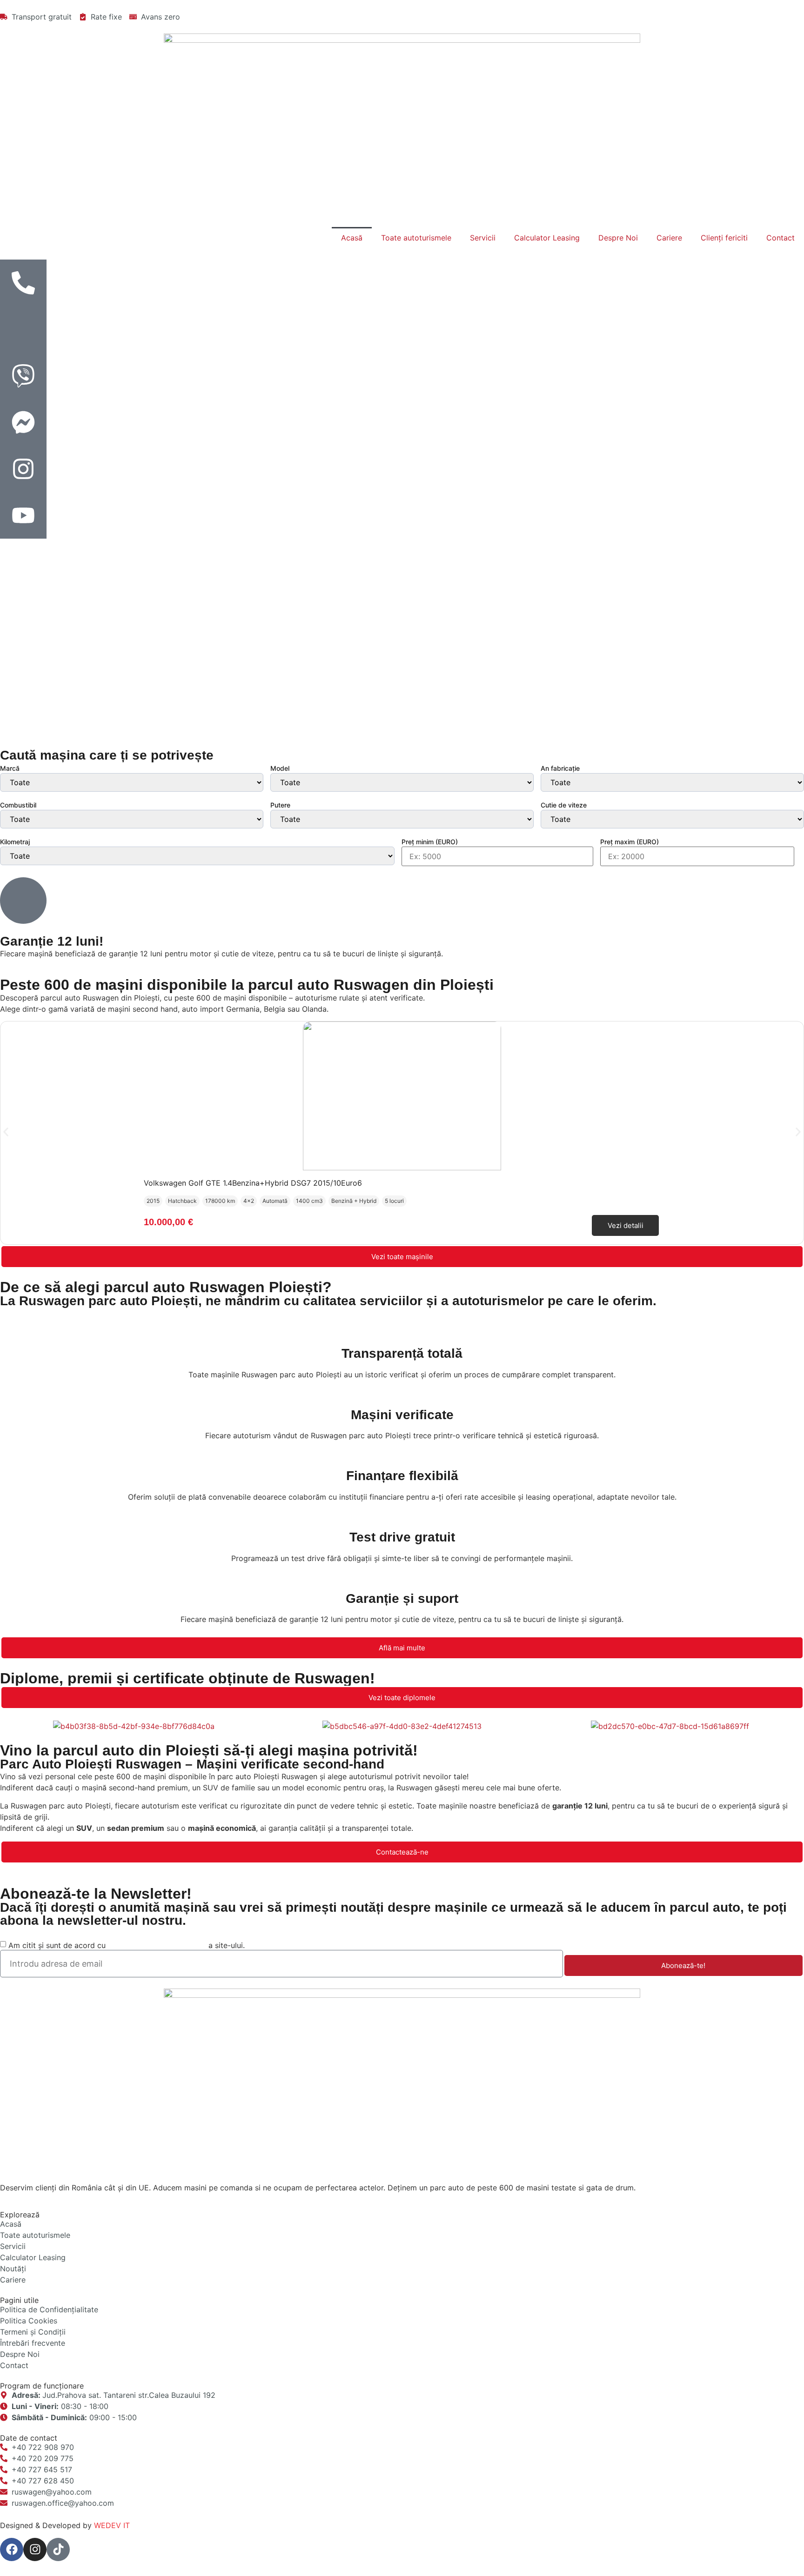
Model (280, 768)
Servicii (483, 238)
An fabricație (560, 768)
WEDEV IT (112, 2525)
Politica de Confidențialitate (157, 1945)
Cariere (669, 238)
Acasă (352, 238)
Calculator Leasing (547, 238)
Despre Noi (618, 238)
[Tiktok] (58, 2549)
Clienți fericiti (724, 238)
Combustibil (18, 805)
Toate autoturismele (416, 238)
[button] (6, 1132)
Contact (781, 238)
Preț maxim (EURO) (630, 842)
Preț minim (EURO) (430, 842)
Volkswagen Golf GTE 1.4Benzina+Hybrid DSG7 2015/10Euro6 (253, 1183)
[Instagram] (35, 2549)
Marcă (10, 768)
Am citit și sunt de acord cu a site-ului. (127, 1945)
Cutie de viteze (564, 805)
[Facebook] (12, 2549)
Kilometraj (15, 842)
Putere (280, 805)
